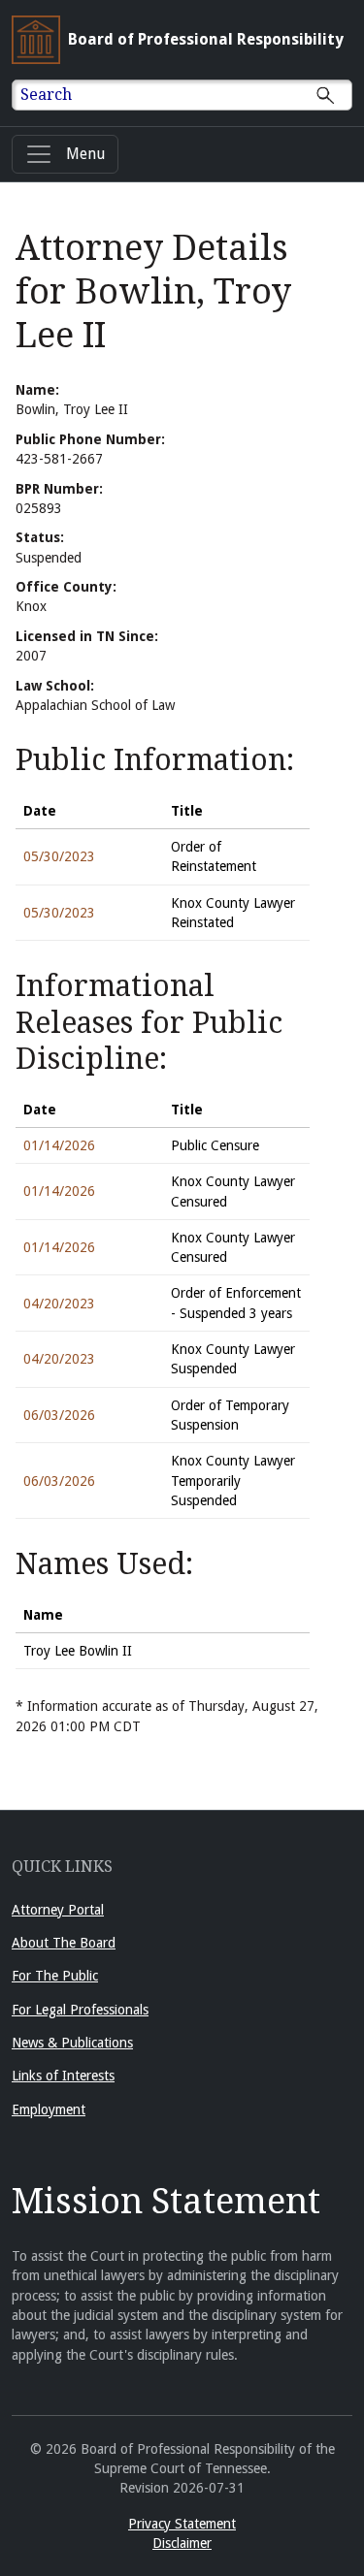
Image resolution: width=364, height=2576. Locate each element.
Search (46, 95)
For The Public (55, 1976)
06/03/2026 (59, 1415)
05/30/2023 (59, 856)
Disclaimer (182, 2543)
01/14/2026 (59, 1145)
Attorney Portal (58, 1910)
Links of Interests (63, 2076)
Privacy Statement (182, 2524)
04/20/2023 (59, 1304)
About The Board (64, 1943)
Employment (49, 2109)
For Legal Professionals (80, 2010)
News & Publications (72, 2043)
